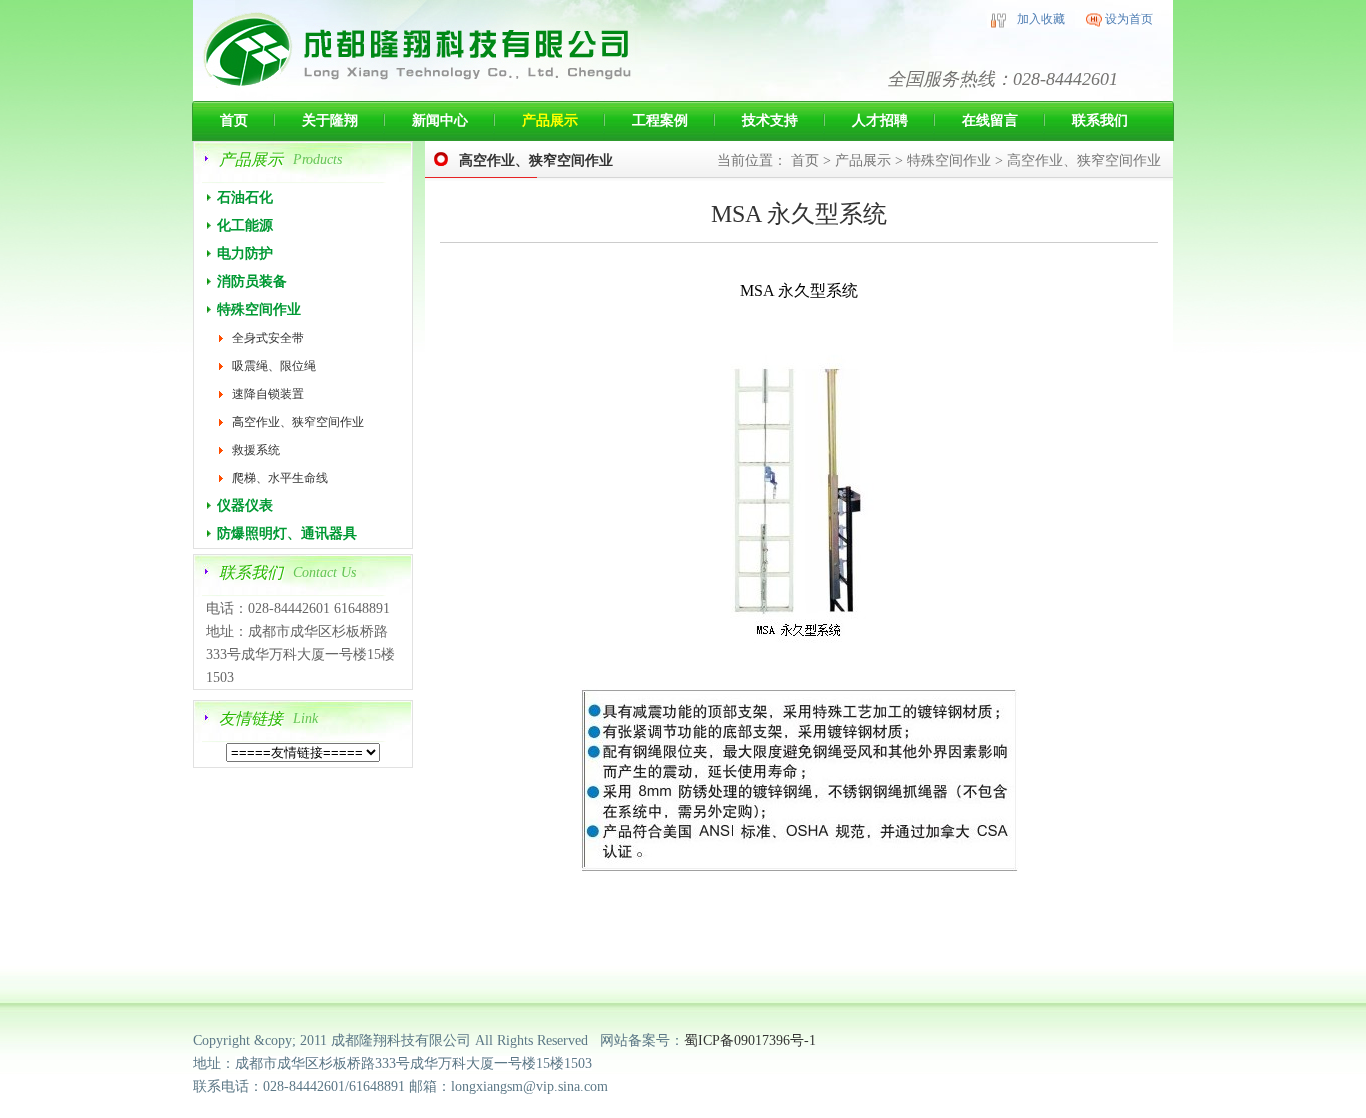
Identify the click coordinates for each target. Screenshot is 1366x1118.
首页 (234, 120)
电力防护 (245, 253)
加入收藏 (1041, 19)
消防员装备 (252, 281)
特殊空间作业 (259, 309)
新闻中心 (440, 120)
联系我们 (1100, 120)
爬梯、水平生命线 (280, 478)
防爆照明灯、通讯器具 (287, 533)
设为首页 (1129, 19)
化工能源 (245, 225)
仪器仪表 (245, 505)
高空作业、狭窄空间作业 (298, 422)
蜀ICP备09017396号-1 (752, 1040)
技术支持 (770, 120)
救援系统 (256, 450)
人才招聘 (880, 120)
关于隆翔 (330, 120)
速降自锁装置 (268, 394)
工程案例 (660, 120)
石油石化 (245, 197)
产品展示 (550, 120)
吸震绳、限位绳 (274, 366)
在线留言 (990, 120)
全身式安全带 (268, 338)
